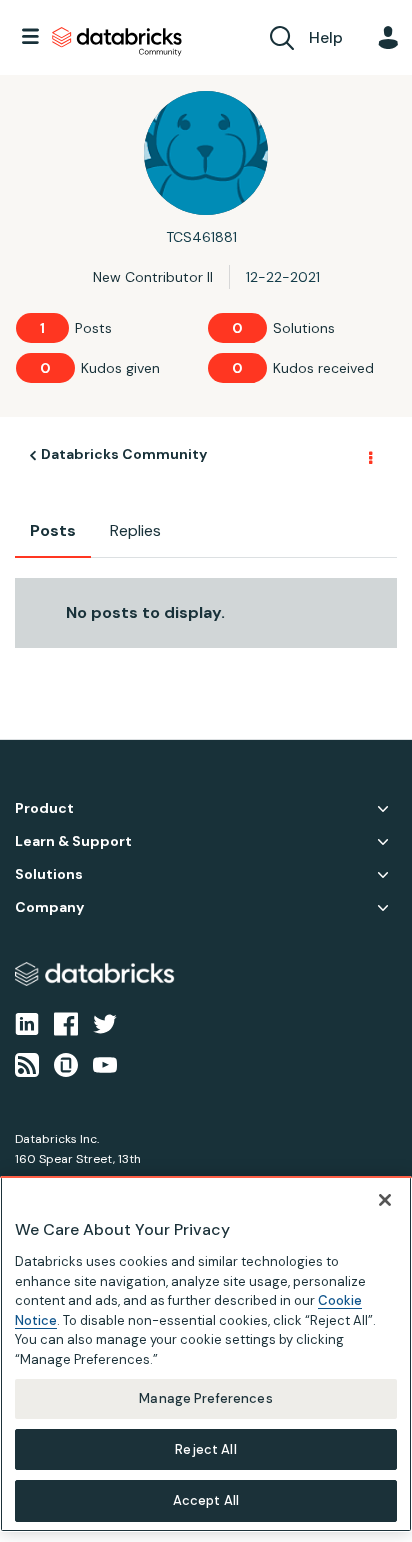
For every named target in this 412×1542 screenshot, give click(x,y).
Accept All (206, 1500)
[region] (206, 1354)
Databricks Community (117, 42)
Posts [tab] (53, 530)
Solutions (49, 874)
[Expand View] (383, 809)
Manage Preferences (205, 1398)
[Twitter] (105, 1023)
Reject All (205, 1449)
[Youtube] (105, 1063)
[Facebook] (66, 1023)
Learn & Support (73, 841)
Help (326, 37)
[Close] (385, 1200)
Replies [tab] (135, 530)
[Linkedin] (27, 1023)
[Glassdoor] (66, 1063)
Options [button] (369, 456)
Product (44, 808)
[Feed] (27, 1063)
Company (49, 907)
